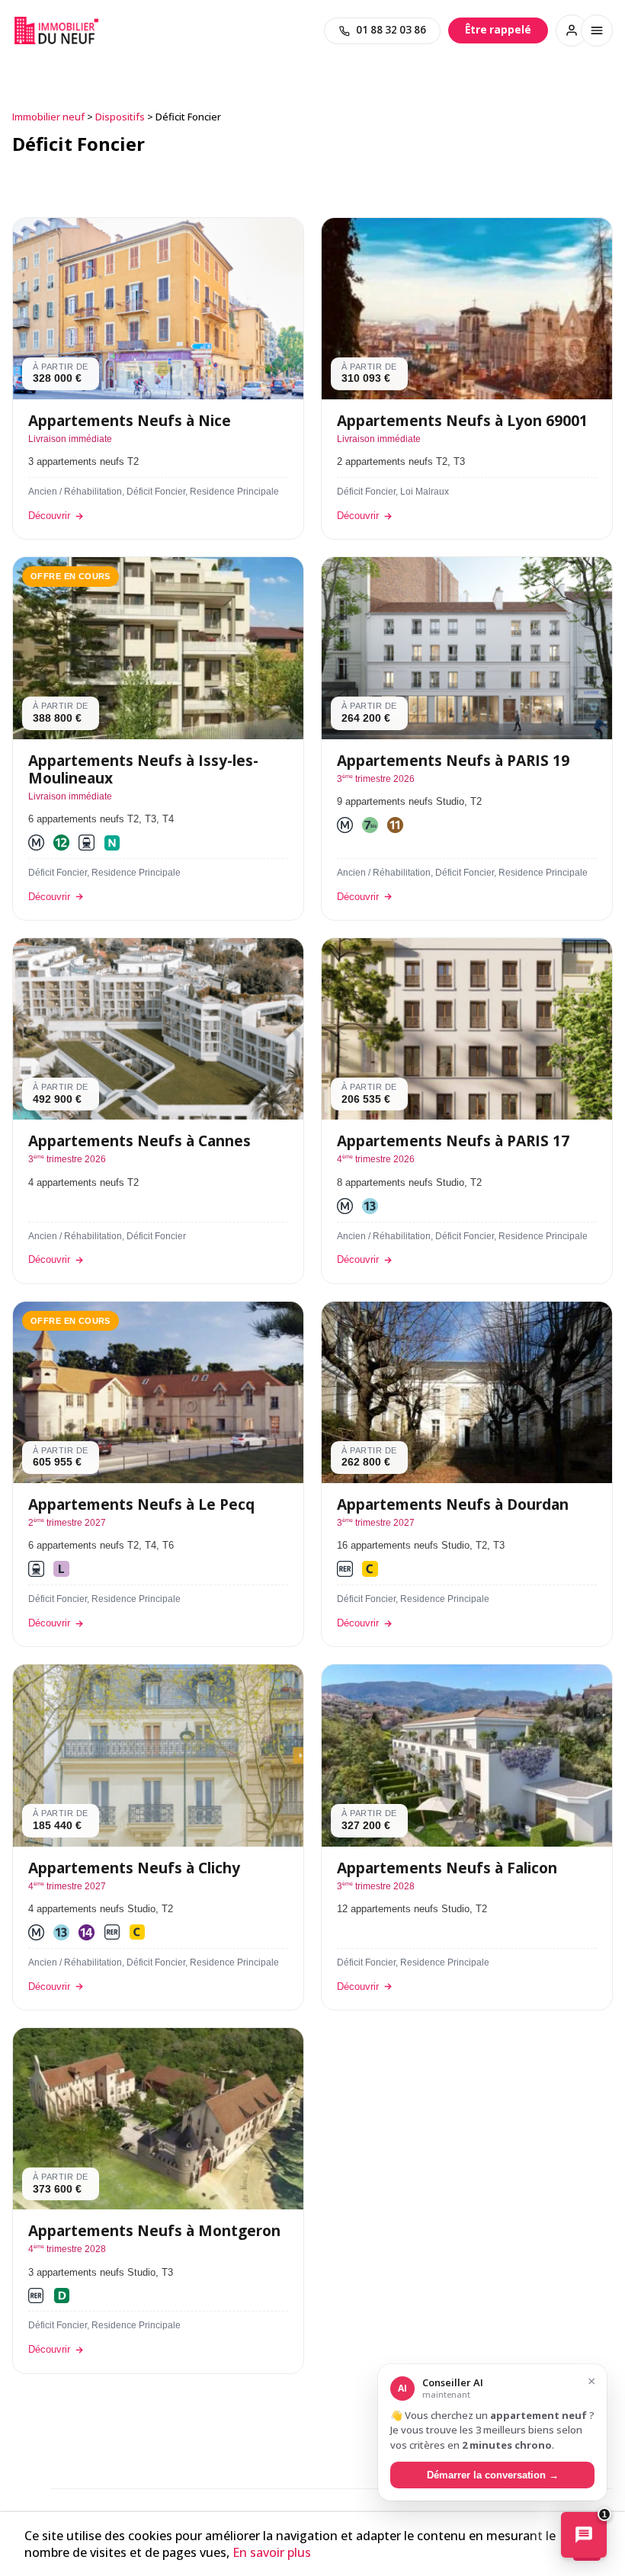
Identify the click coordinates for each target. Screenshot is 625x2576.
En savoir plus (272, 2552)
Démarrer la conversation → (493, 2475)
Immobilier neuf (48, 117)
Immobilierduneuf (56, 30)
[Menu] (597, 30)
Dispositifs (120, 117)
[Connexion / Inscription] (572, 30)
